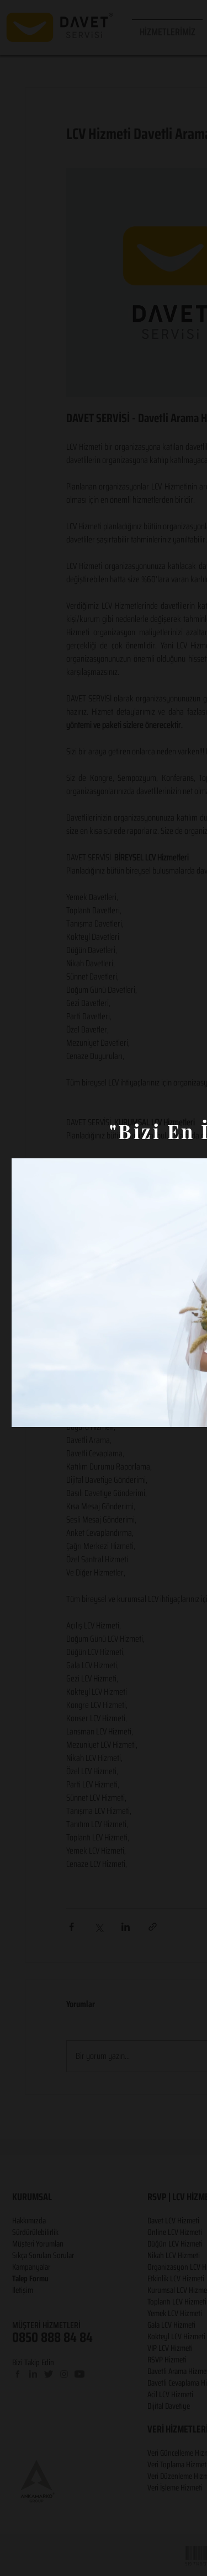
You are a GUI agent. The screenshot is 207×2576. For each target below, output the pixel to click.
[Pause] (26, 1412)
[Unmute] (45, 1412)
